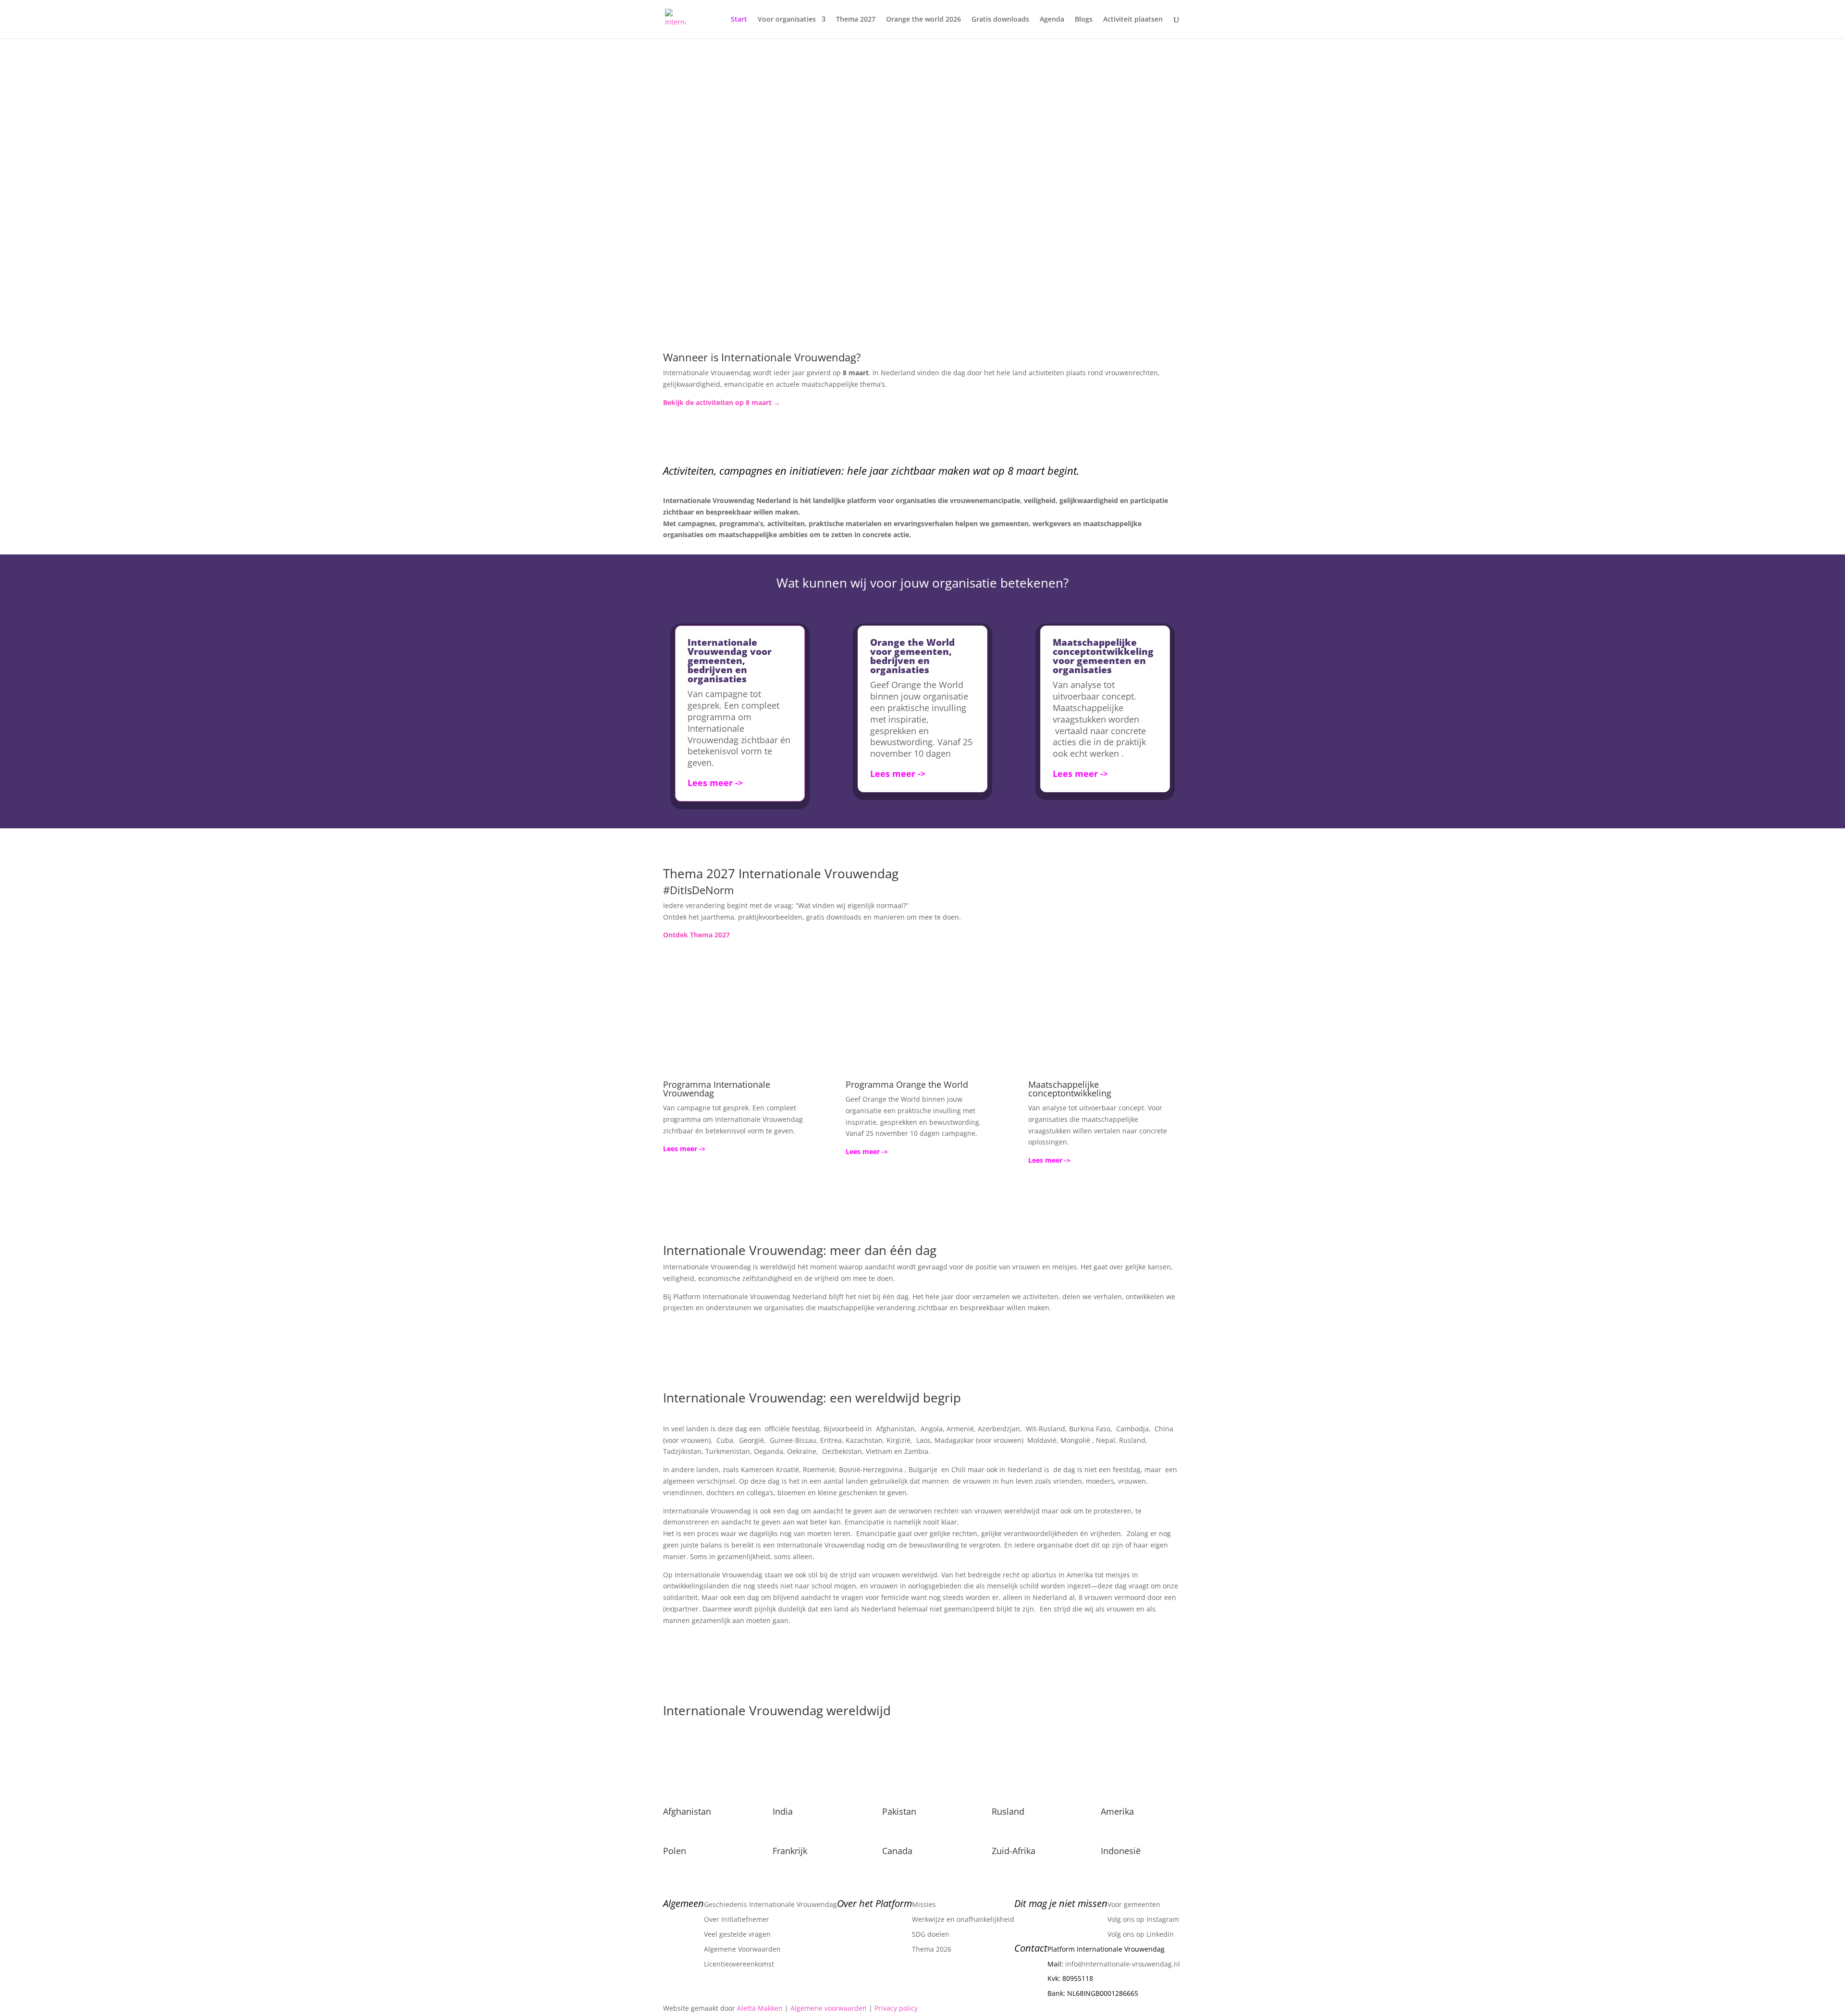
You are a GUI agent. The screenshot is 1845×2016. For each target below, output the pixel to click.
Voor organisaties (787, 20)
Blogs (1084, 20)
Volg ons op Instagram (1143, 1919)
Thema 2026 (932, 1949)
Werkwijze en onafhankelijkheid (963, 1919)
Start (739, 20)
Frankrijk (790, 1851)
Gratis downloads (1000, 20)
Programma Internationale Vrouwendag (717, 1089)
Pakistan (899, 1811)
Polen (675, 1851)
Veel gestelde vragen (737, 1934)
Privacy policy (896, 2008)
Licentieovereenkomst (739, 1964)
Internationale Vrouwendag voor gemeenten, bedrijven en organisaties (730, 661)
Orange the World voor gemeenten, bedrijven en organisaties (912, 656)
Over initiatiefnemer (737, 1919)
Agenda (1052, 20)
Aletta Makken (760, 2008)
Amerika (1117, 1811)
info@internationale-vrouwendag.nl (1123, 1964)
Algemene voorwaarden (829, 2008)
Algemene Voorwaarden (742, 1949)
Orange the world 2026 (923, 20)
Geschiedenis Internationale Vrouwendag (770, 1904)
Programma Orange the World (907, 1084)
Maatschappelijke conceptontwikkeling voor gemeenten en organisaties (1103, 656)
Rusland (1008, 1811)
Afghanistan (687, 1811)
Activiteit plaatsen (1133, 20)
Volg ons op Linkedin (1141, 1934)
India (783, 1811)
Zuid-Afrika (1014, 1851)
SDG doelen (931, 1934)
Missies (924, 1904)
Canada (897, 1851)
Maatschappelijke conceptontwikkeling (1070, 1089)
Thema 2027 (856, 20)
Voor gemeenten (1134, 1904)
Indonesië (1121, 1851)
